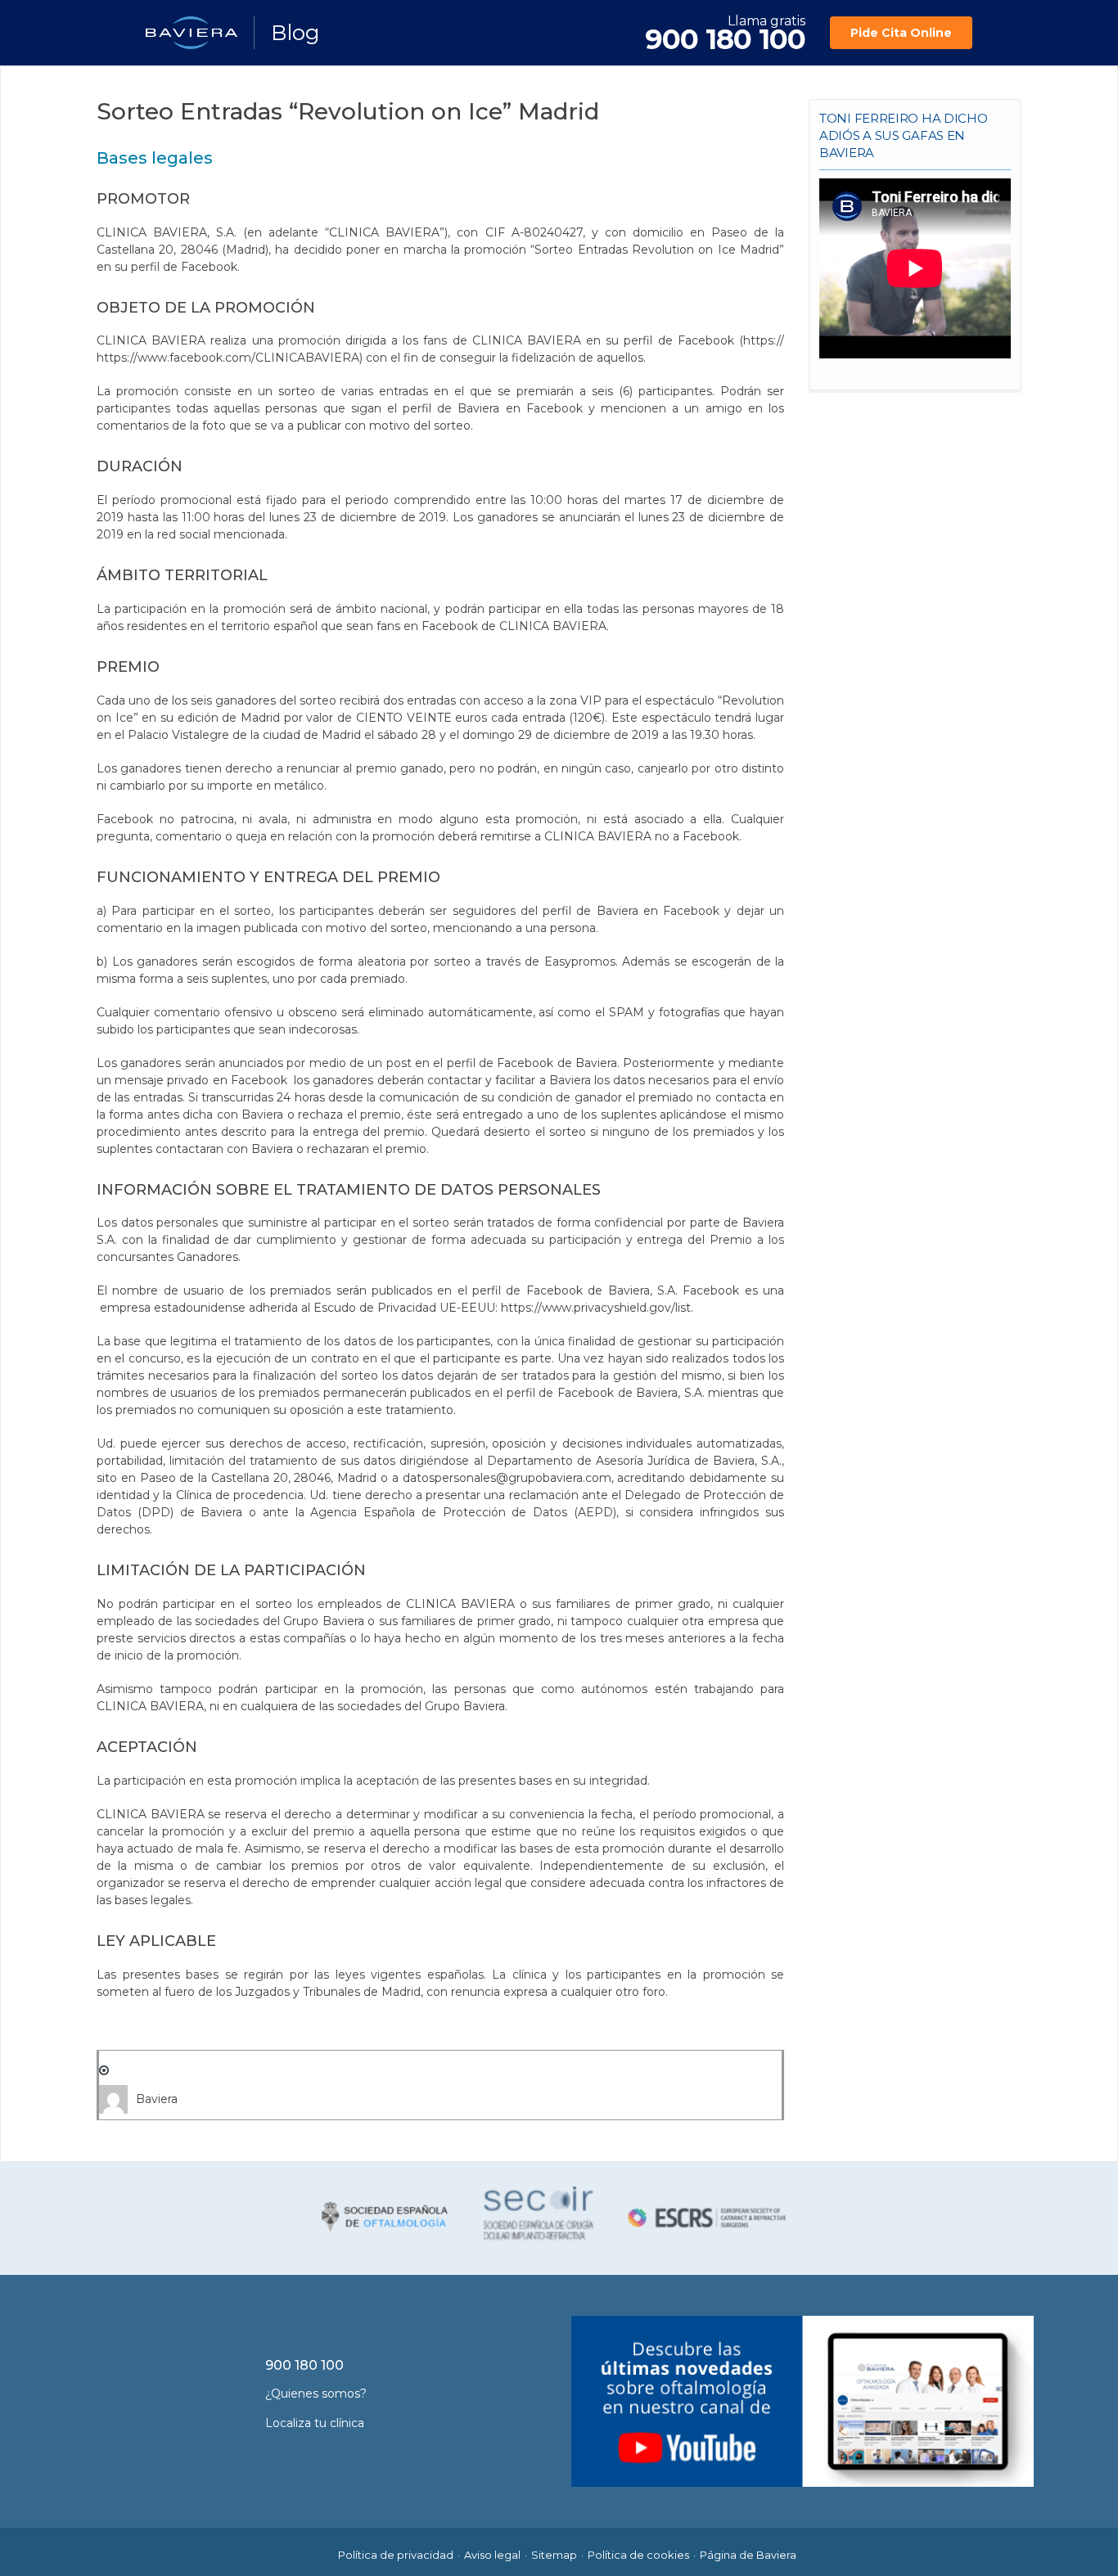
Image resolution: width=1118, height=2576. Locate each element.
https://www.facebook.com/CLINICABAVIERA (228, 358)
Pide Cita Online (901, 33)
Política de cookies (638, 2555)
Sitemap (554, 2555)
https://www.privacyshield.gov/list (596, 1308)
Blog (295, 33)
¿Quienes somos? (316, 2394)
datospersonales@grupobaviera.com (507, 1478)
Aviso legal (492, 2555)
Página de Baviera (748, 2555)
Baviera (157, 2099)
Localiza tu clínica (315, 2423)
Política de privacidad (396, 2555)
